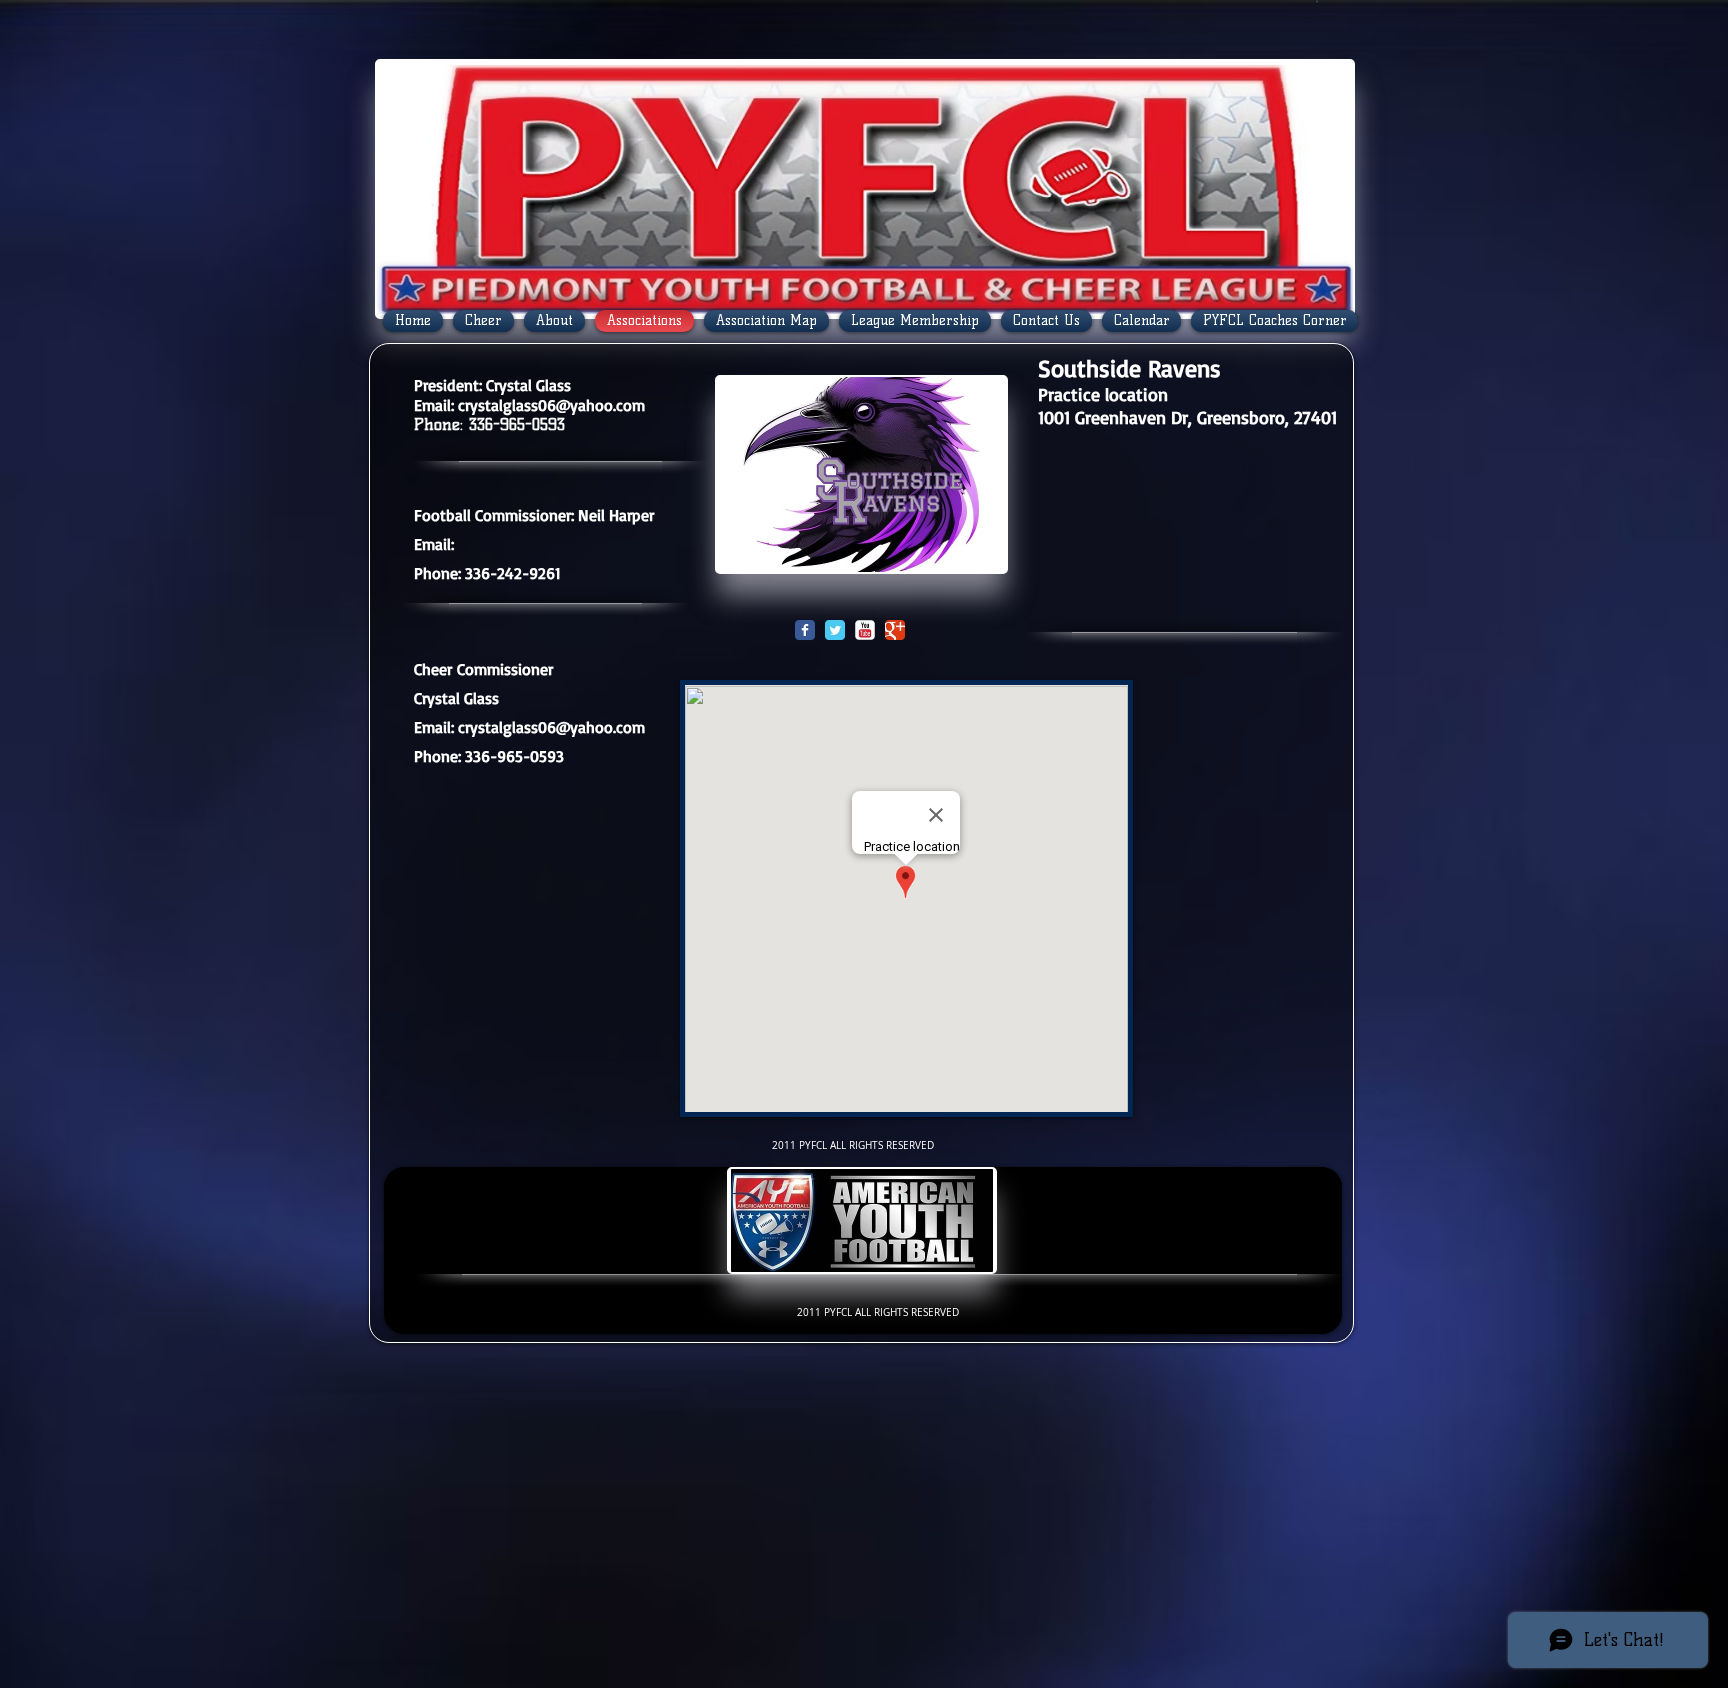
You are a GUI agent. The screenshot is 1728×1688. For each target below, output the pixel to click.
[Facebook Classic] (805, 630)
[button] (1317, 1)
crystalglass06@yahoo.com (551, 405)
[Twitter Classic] (835, 630)
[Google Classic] (895, 630)
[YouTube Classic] (865, 630)
